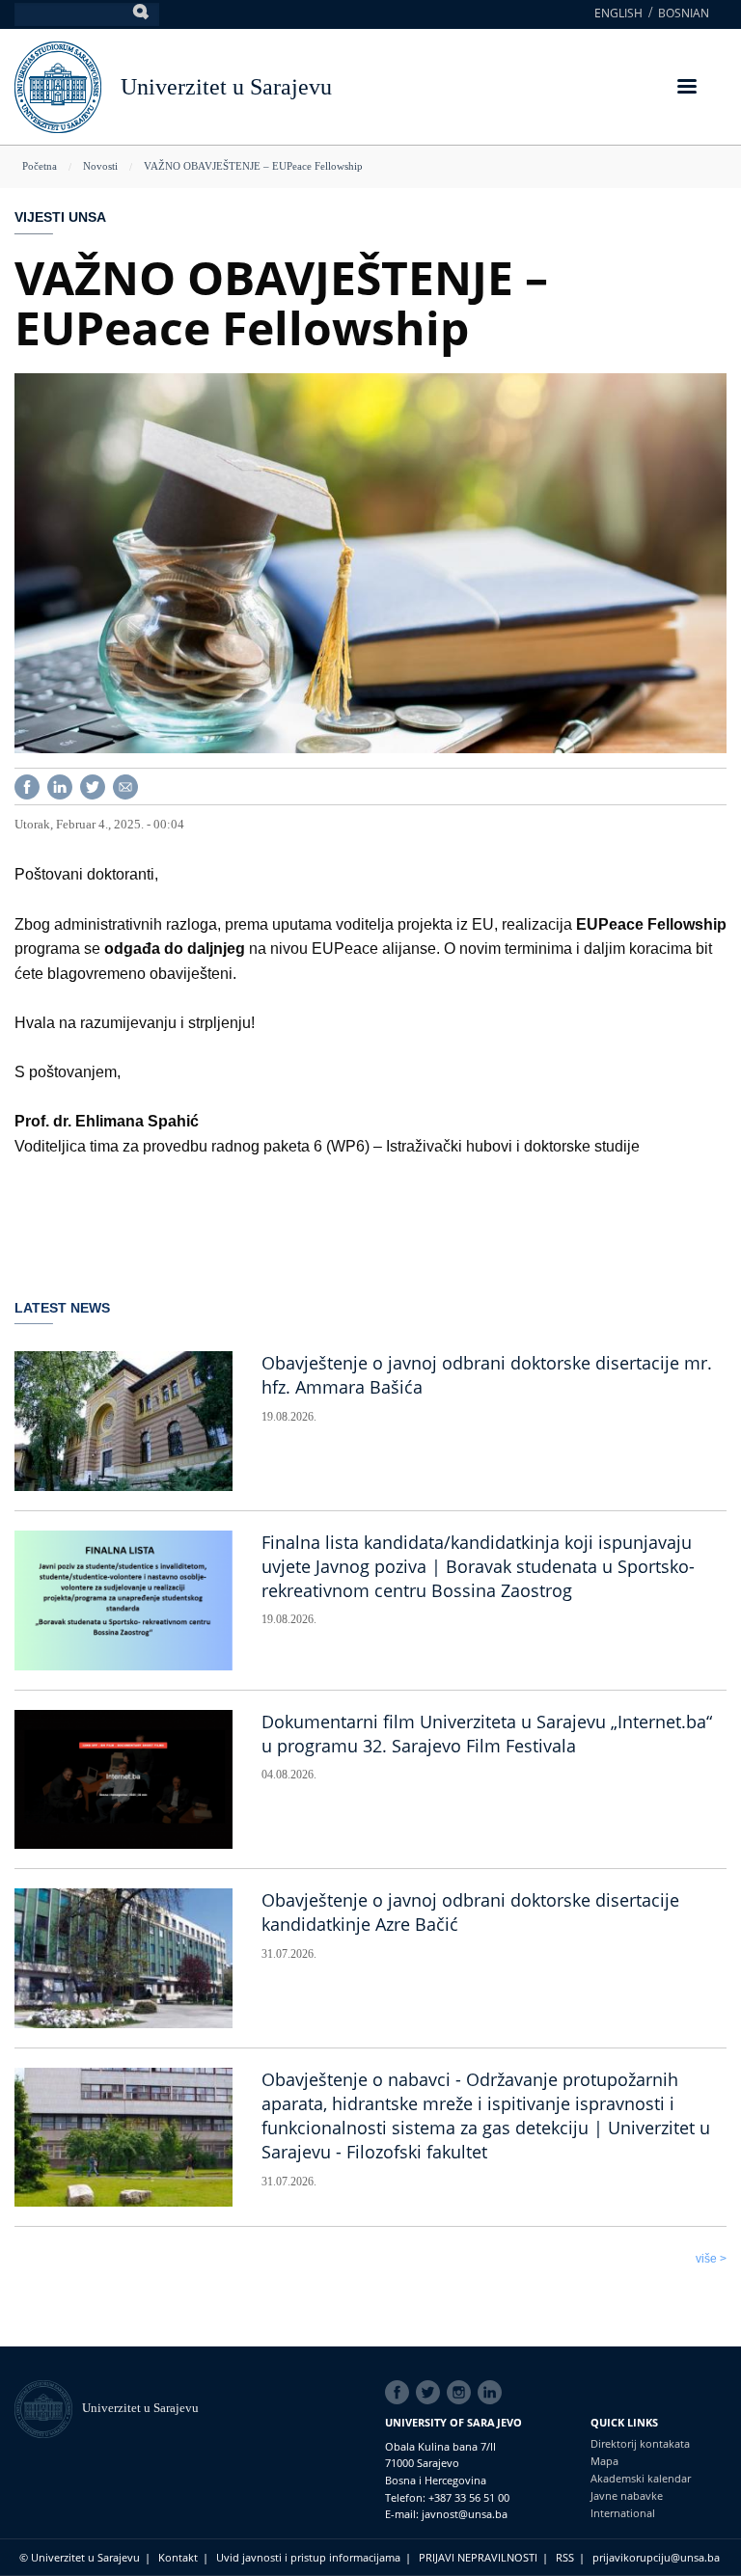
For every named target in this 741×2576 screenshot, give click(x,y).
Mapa (604, 2461)
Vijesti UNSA (60, 217)
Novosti (100, 166)
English (618, 13)
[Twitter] (93, 786)
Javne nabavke (627, 2495)
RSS (565, 2557)
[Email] (125, 786)
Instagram (462, 2393)
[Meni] (686, 88)
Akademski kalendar (641, 2478)
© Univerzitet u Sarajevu (80, 2557)
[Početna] (48, 2408)
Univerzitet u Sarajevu (226, 87)
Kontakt (178, 2557)
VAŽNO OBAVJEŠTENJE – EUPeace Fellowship (253, 166)
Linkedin (493, 2393)
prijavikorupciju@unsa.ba (656, 2557)
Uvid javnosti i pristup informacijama (308, 2557)
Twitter (431, 2393)
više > (711, 2259)
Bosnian (684, 13)
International (623, 2513)
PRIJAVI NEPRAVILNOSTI (478, 2557)
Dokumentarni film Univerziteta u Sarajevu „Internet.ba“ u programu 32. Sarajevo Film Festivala (487, 1734)
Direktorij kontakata (640, 2443)
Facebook (400, 2393)
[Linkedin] (60, 786)
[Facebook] (27, 786)
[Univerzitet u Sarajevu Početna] (58, 85)
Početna (40, 166)
